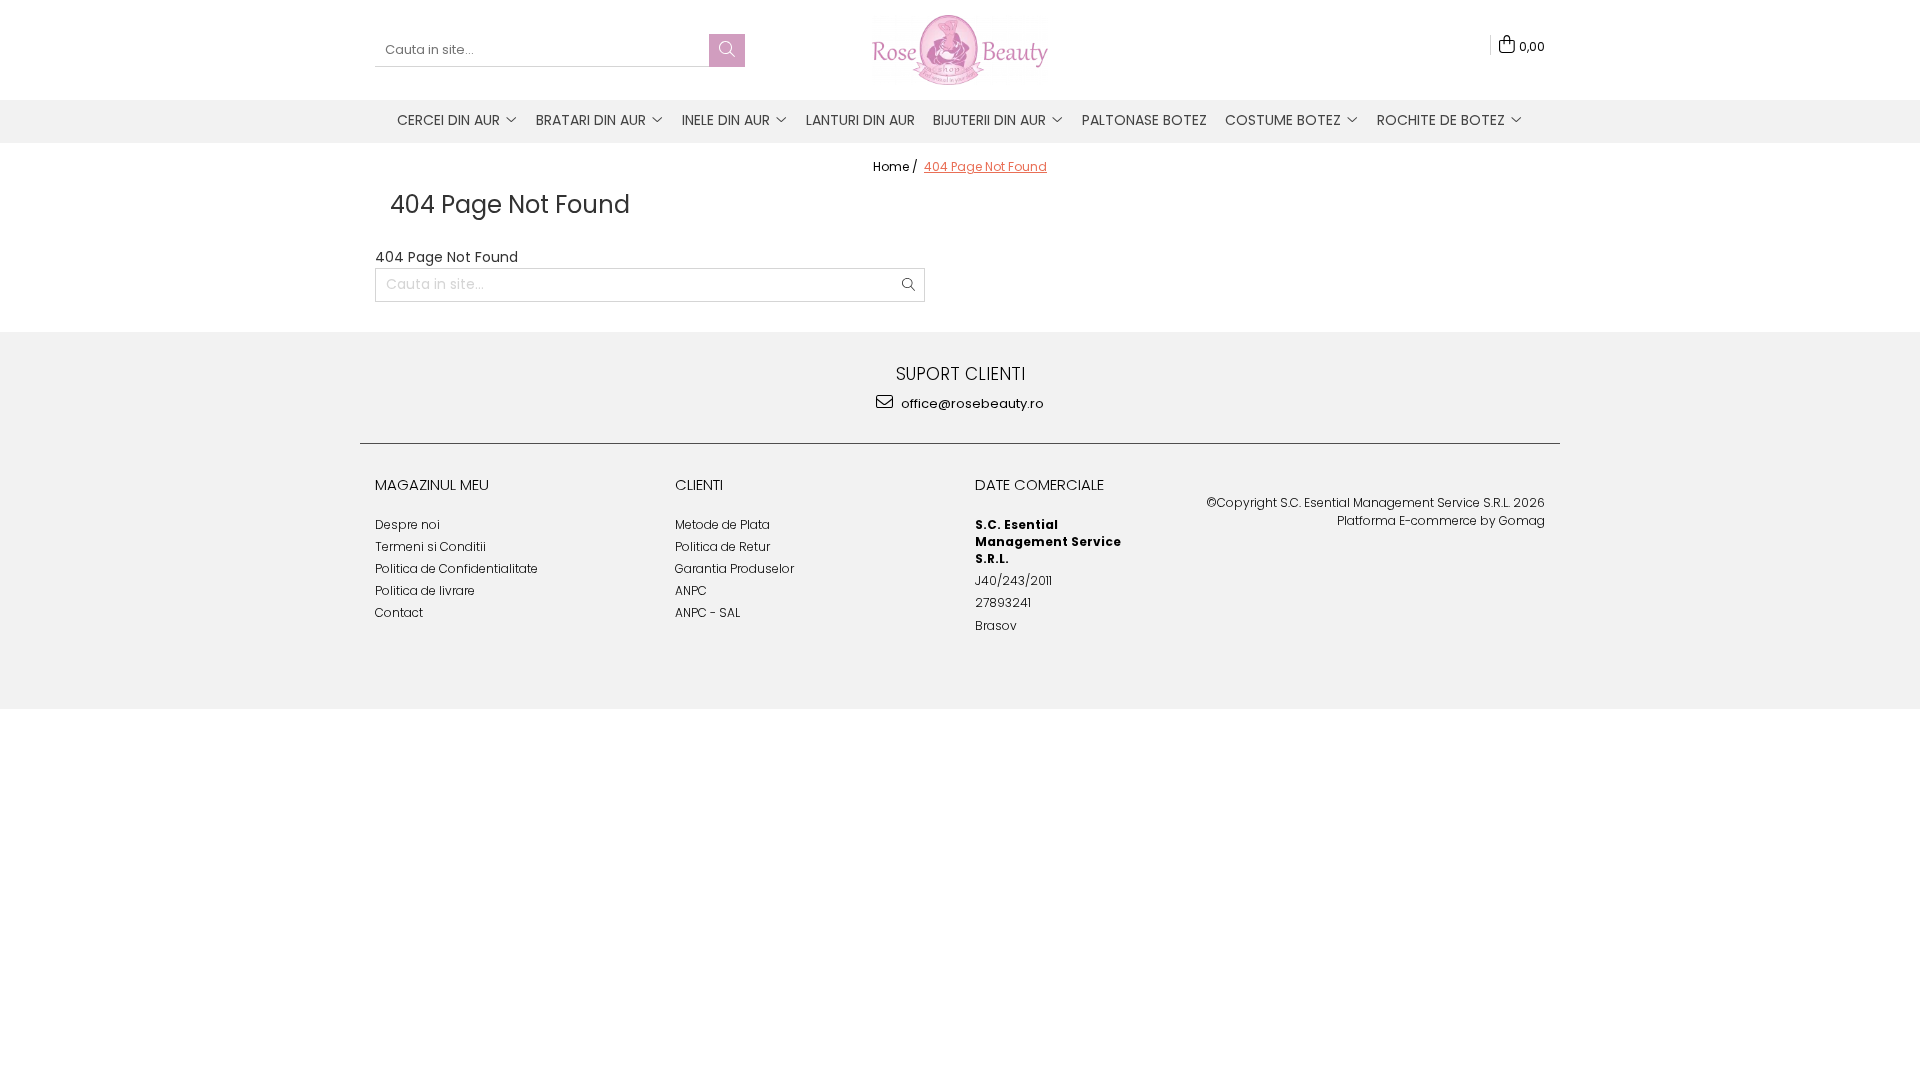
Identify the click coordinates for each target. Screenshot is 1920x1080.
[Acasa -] (960, 50)
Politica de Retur (722, 546)
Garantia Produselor (734, 568)
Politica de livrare (425, 590)
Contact (399, 612)
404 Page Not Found (985, 166)
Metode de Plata (722, 524)
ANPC (691, 590)
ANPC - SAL (707, 612)
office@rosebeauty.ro (971, 403)
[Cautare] (727, 50)
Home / (897, 166)
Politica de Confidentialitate (456, 568)
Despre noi (407, 524)
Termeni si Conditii (430, 546)
